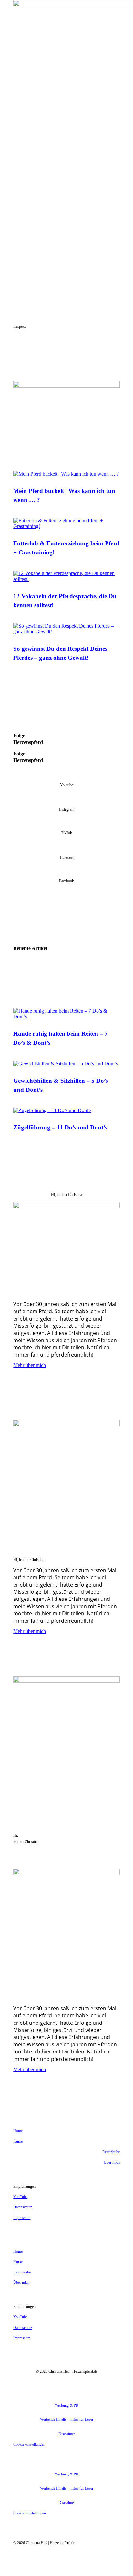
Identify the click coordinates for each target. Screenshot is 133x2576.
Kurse (18, 2141)
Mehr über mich (30, 1365)
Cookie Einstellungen (30, 2513)
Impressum (22, 2218)
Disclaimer (67, 2434)
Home (18, 2131)
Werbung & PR (67, 2405)
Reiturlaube (111, 2152)
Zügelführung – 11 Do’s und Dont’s (60, 1127)
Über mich (112, 2162)
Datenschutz (23, 2207)
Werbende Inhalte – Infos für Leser (67, 2419)
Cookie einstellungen (29, 2444)
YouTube (20, 2197)
